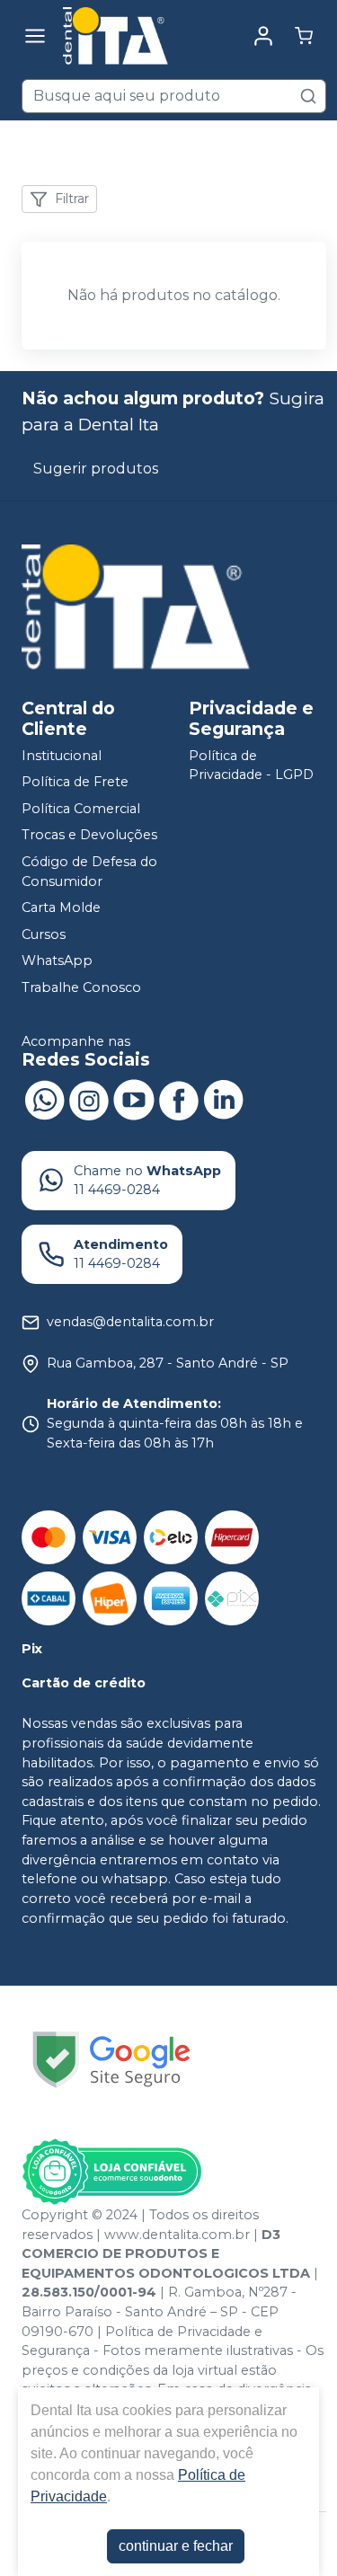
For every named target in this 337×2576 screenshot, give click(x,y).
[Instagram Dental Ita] (89, 1099)
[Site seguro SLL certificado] (111, 2060)
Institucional (62, 756)
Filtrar (72, 199)
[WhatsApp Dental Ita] (44, 1099)
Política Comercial (81, 809)
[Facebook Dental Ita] (179, 1099)
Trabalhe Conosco (81, 987)
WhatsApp (57, 961)
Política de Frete (75, 782)
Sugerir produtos (96, 469)
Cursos (44, 934)
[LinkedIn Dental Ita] (224, 1099)
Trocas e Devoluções (89, 836)
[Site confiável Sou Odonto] (111, 2172)
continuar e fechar (176, 2546)
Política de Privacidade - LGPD (251, 766)
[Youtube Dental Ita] (134, 1099)
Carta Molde (61, 907)
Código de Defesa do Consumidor (89, 872)
